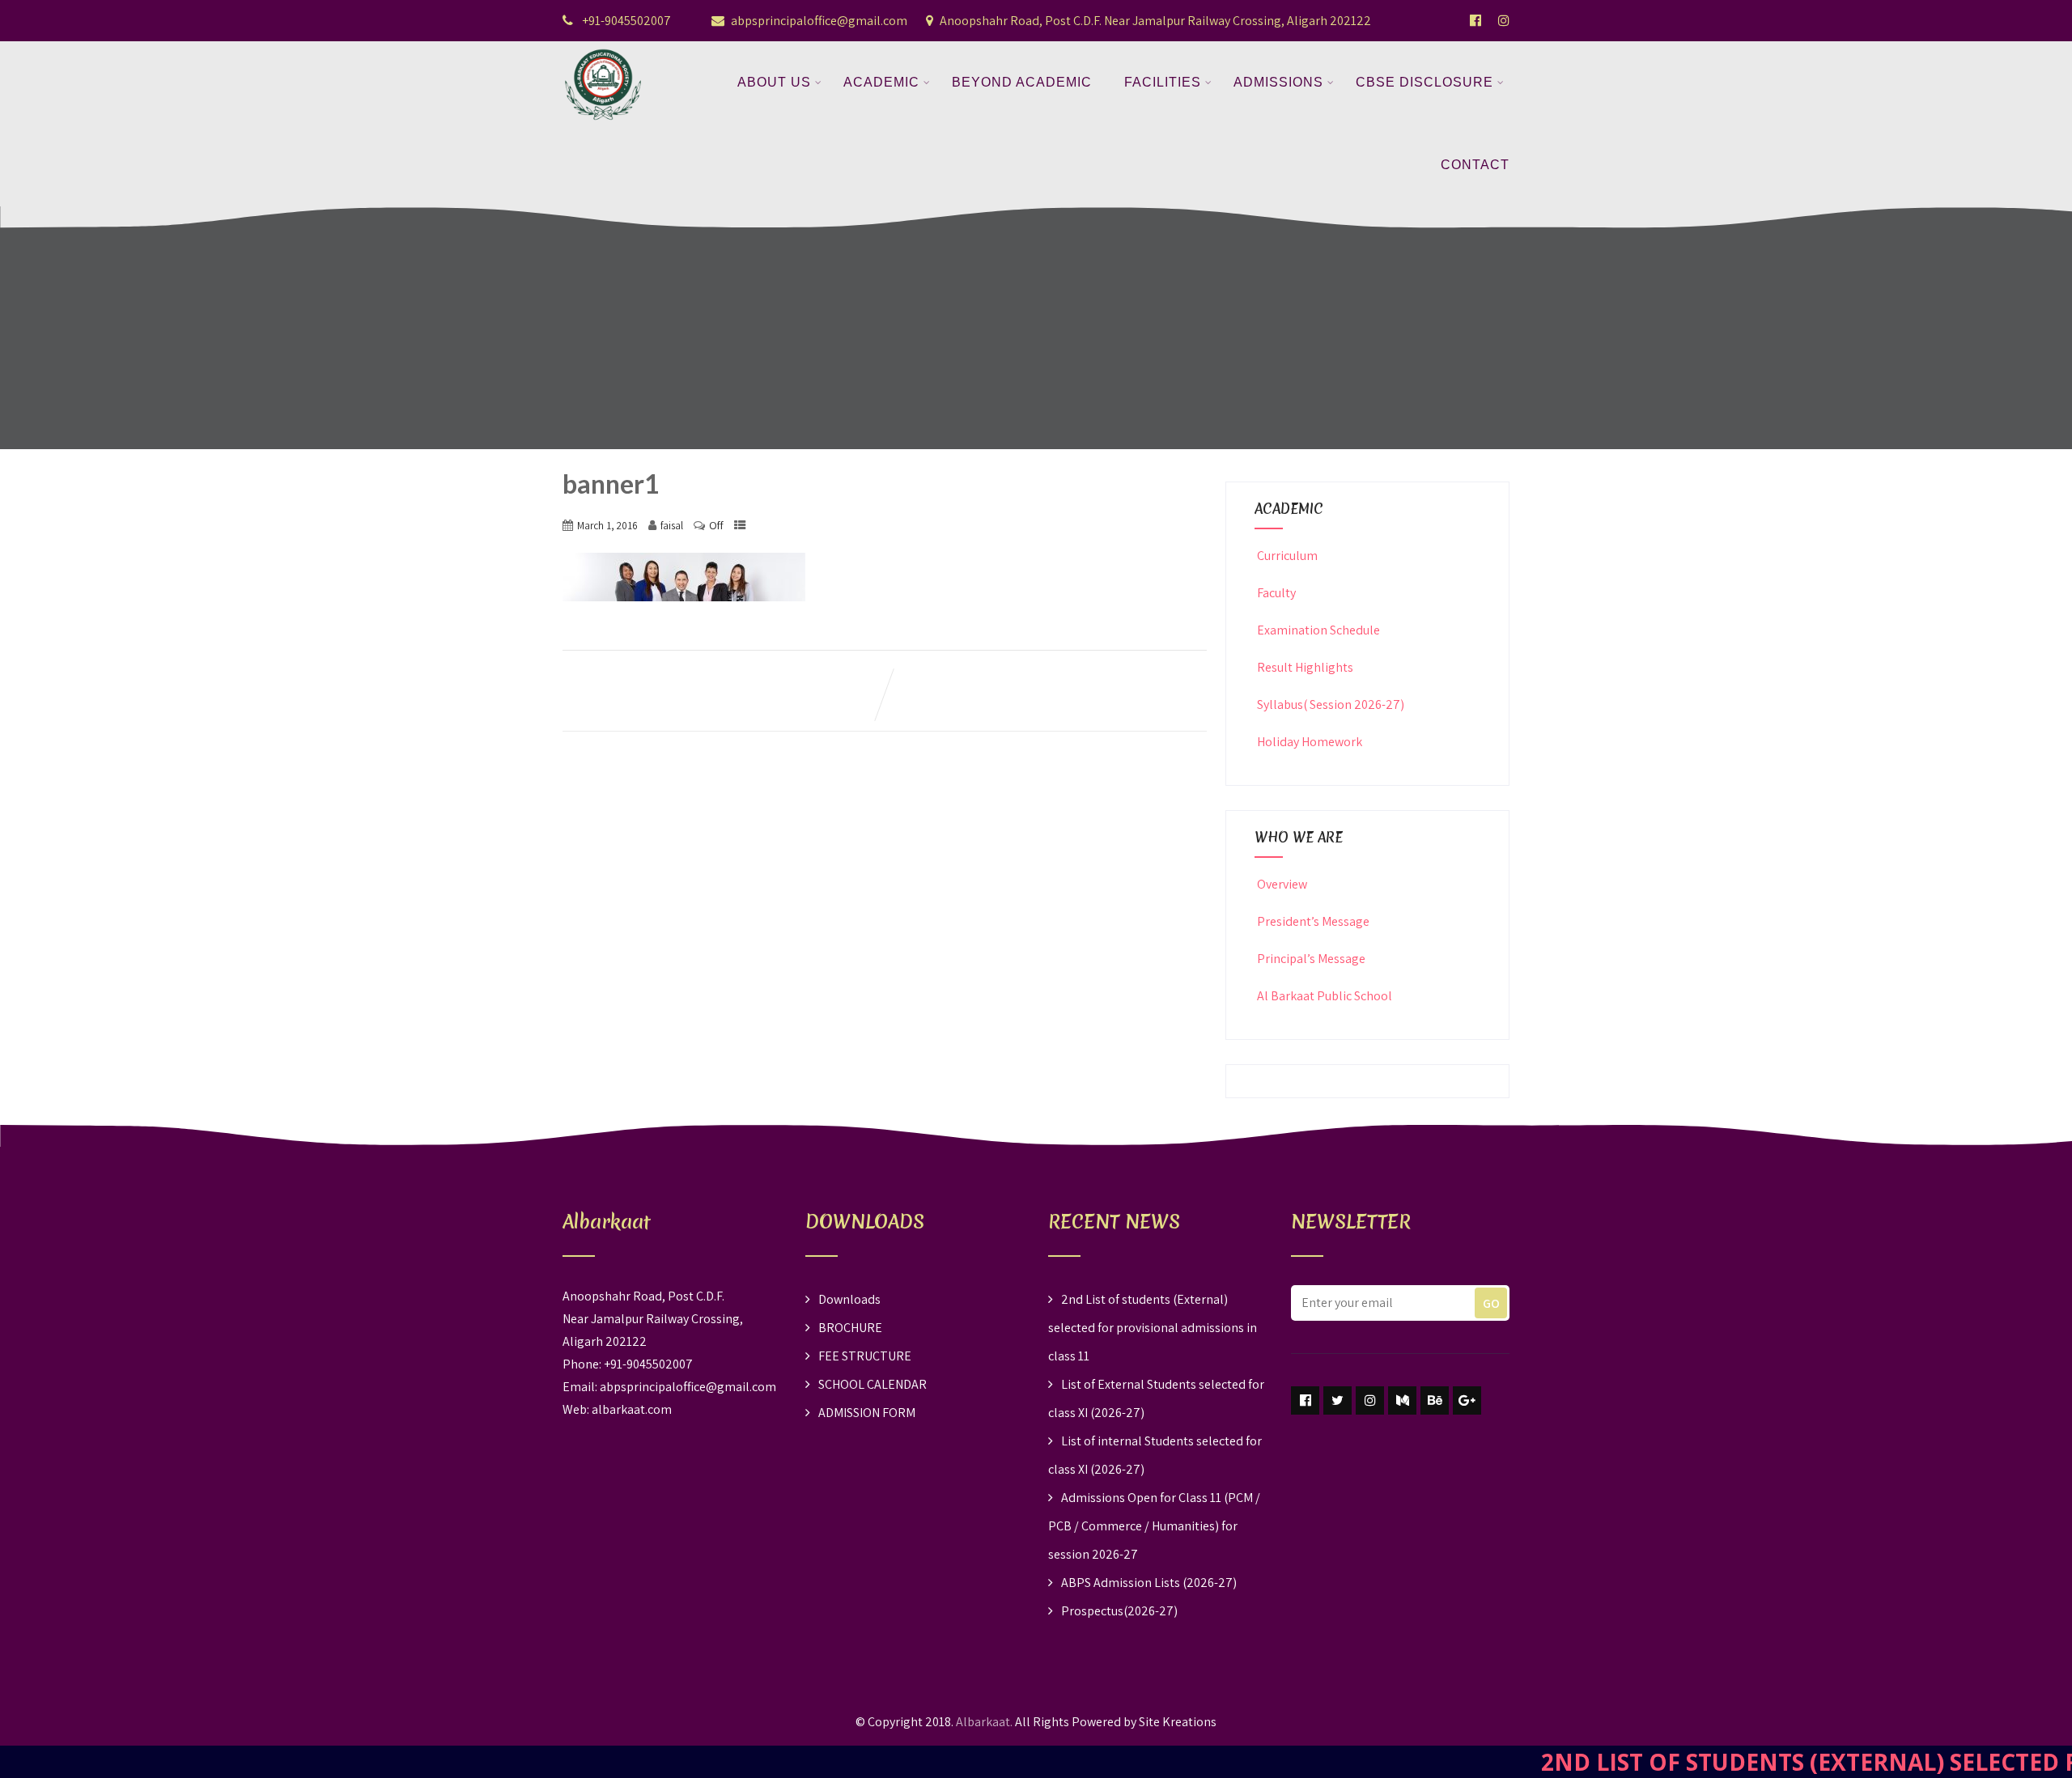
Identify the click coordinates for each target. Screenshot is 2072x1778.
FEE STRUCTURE (865, 1356)
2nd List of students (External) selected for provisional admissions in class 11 (1153, 1328)
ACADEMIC (881, 82)
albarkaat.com (632, 1409)
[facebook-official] (1475, 20)
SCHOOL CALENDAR (873, 1384)
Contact (1475, 165)
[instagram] (1370, 1400)
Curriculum (1287, 556)
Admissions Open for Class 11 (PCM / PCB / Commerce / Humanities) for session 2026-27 (1154, 1526)
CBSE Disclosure (1424, 82)
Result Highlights (1305, 667)
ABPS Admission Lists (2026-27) (1149, 1583)
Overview (1282, 884)
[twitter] (1337, 1400)
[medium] (1402, 1400)
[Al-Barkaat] (603, 51)
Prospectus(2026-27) (1119, 1611)
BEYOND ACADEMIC (1022, 82)
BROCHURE (850, 1328)
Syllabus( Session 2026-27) (1331, 704)
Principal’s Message (1311, 959)
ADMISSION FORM (867, 1413)
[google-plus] (1467, 1400)
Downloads (849, 1299)
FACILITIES (1163, 82)
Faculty (1276, 593)
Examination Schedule (1318, 630)
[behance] (1435, 1400)
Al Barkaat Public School (1325, 996)
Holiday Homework (1310, 742)
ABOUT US (774, 82)
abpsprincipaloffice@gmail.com (819, 21)
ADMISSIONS (1278, 82)
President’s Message (1313, 921)
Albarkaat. (984, 1722)
